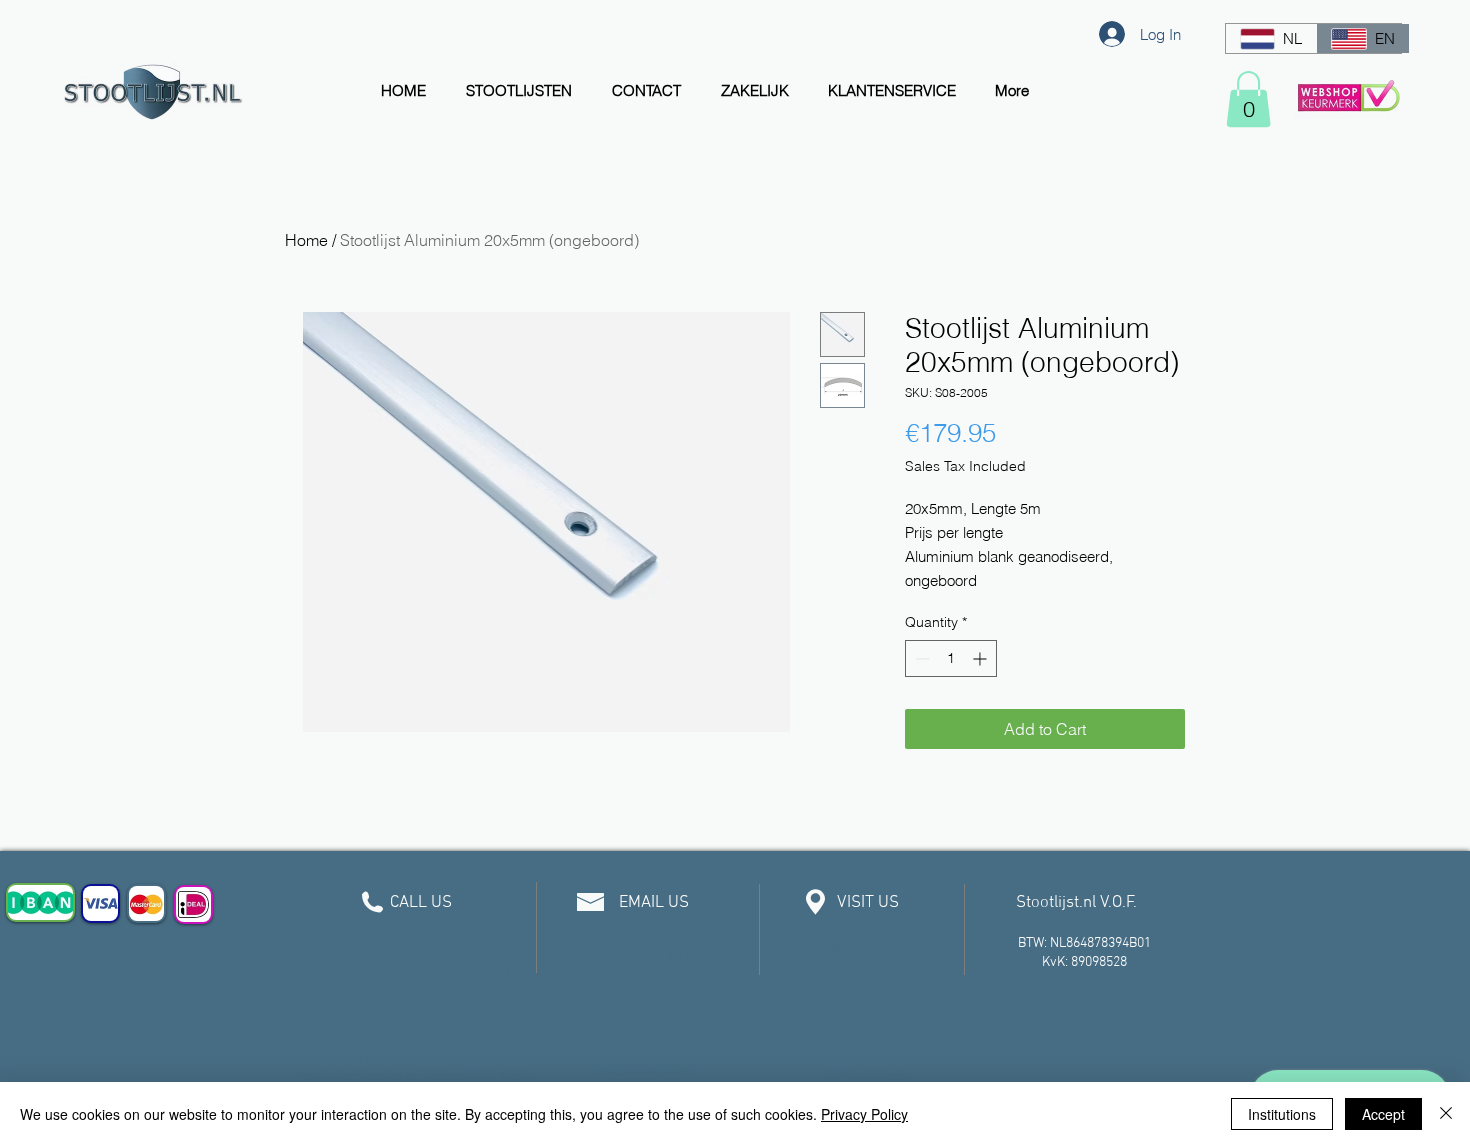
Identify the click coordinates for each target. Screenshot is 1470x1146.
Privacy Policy (864, 1114)
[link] (1248, 99)
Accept (1383, 1114)
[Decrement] (920, 658)
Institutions (1282, 1114)
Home (306, 240)
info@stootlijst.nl (648, 954)
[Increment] (981, 658)
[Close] (1446, 1114)
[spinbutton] (951, 658)
